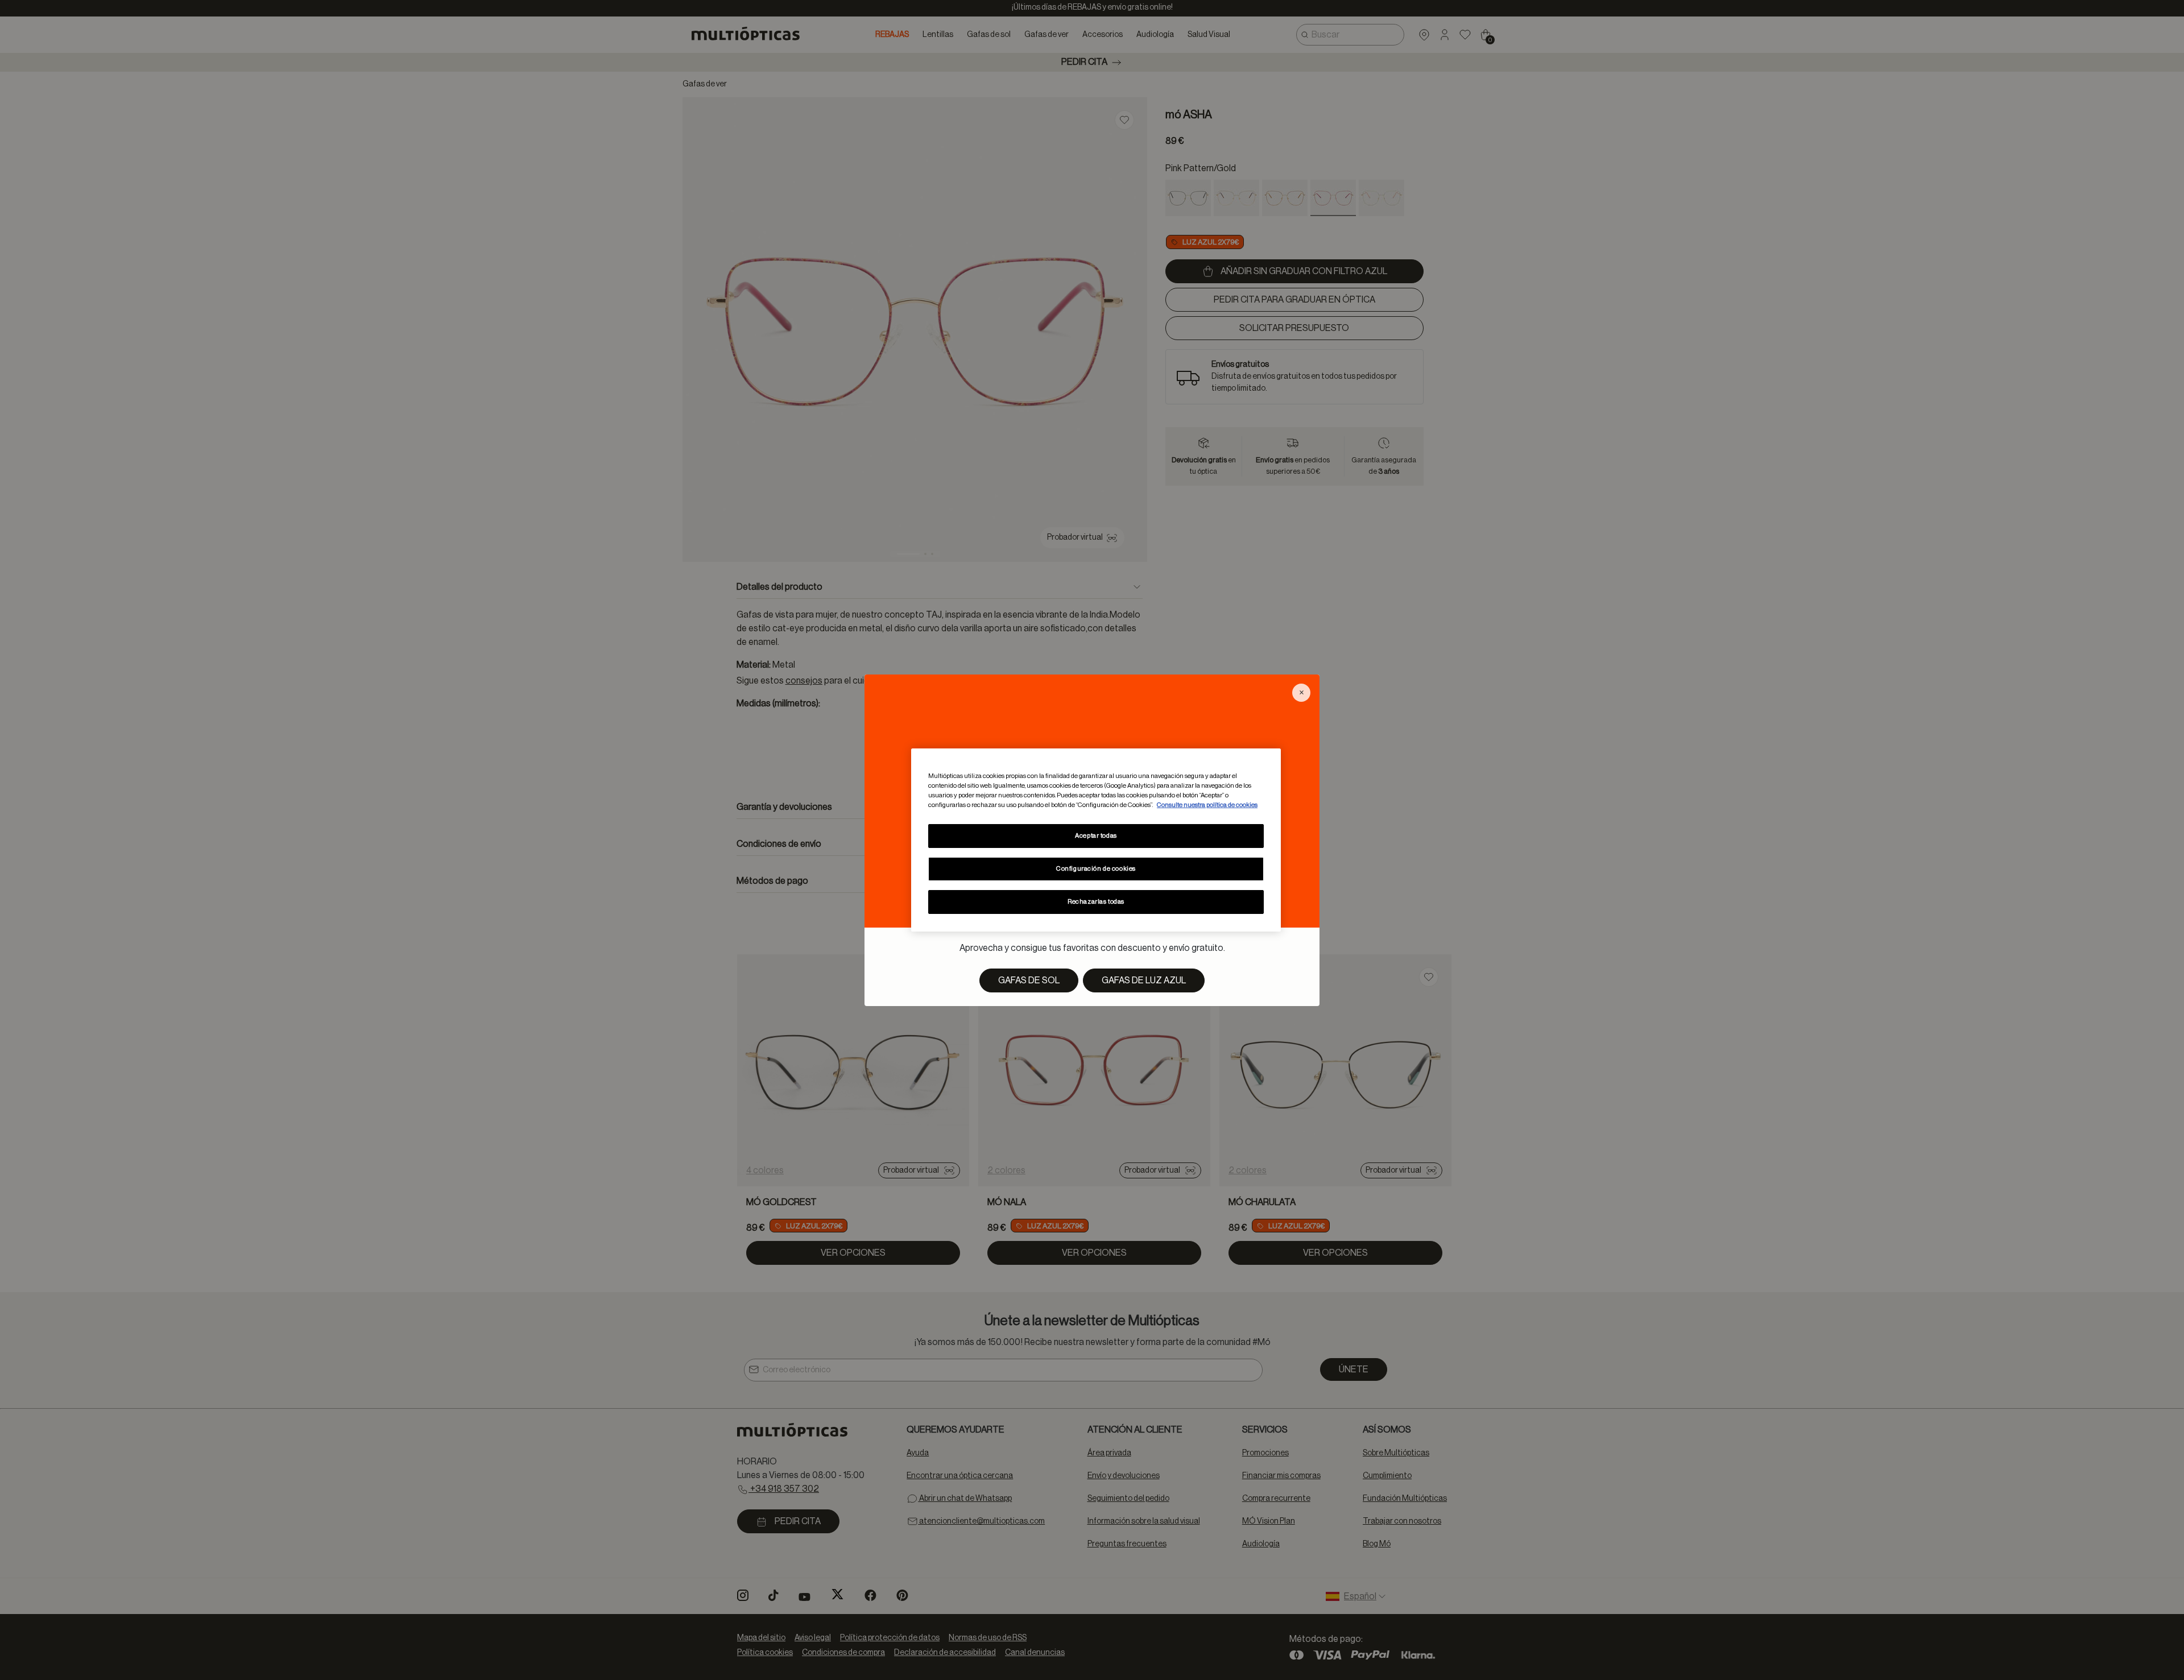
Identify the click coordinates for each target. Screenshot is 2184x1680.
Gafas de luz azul (1144, 980)
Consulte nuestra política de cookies (1207, 805)
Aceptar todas (1096, 836)
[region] (1096, 840)
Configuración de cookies (1096, 869)
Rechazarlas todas (1096, 902)
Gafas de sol (1029, 980)
